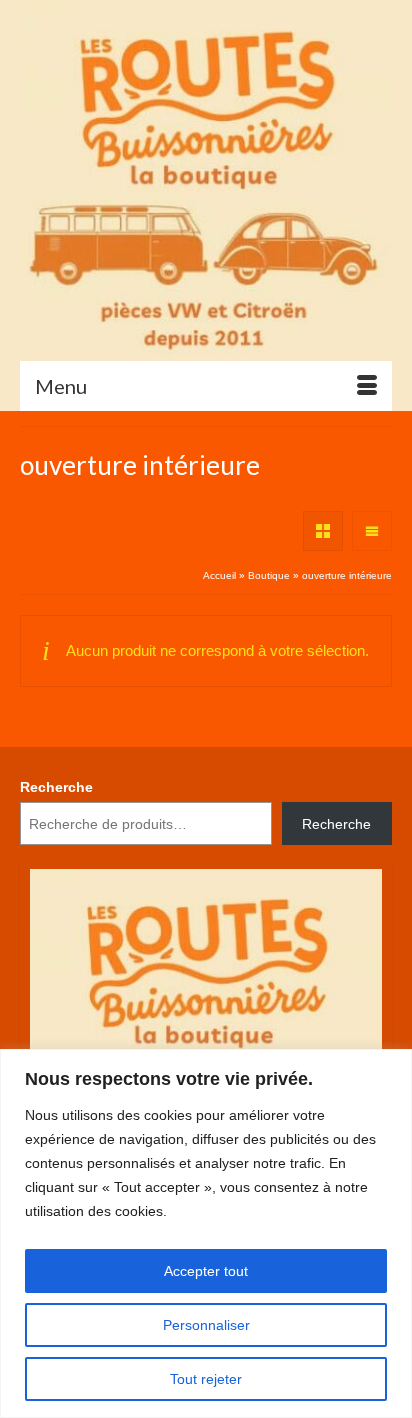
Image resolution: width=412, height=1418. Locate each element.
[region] (206, 1233)
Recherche (56, 787)
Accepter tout (206, 1271)
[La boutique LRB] (206, 180)
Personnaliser (206, 1325)
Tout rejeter (206, 1379)
